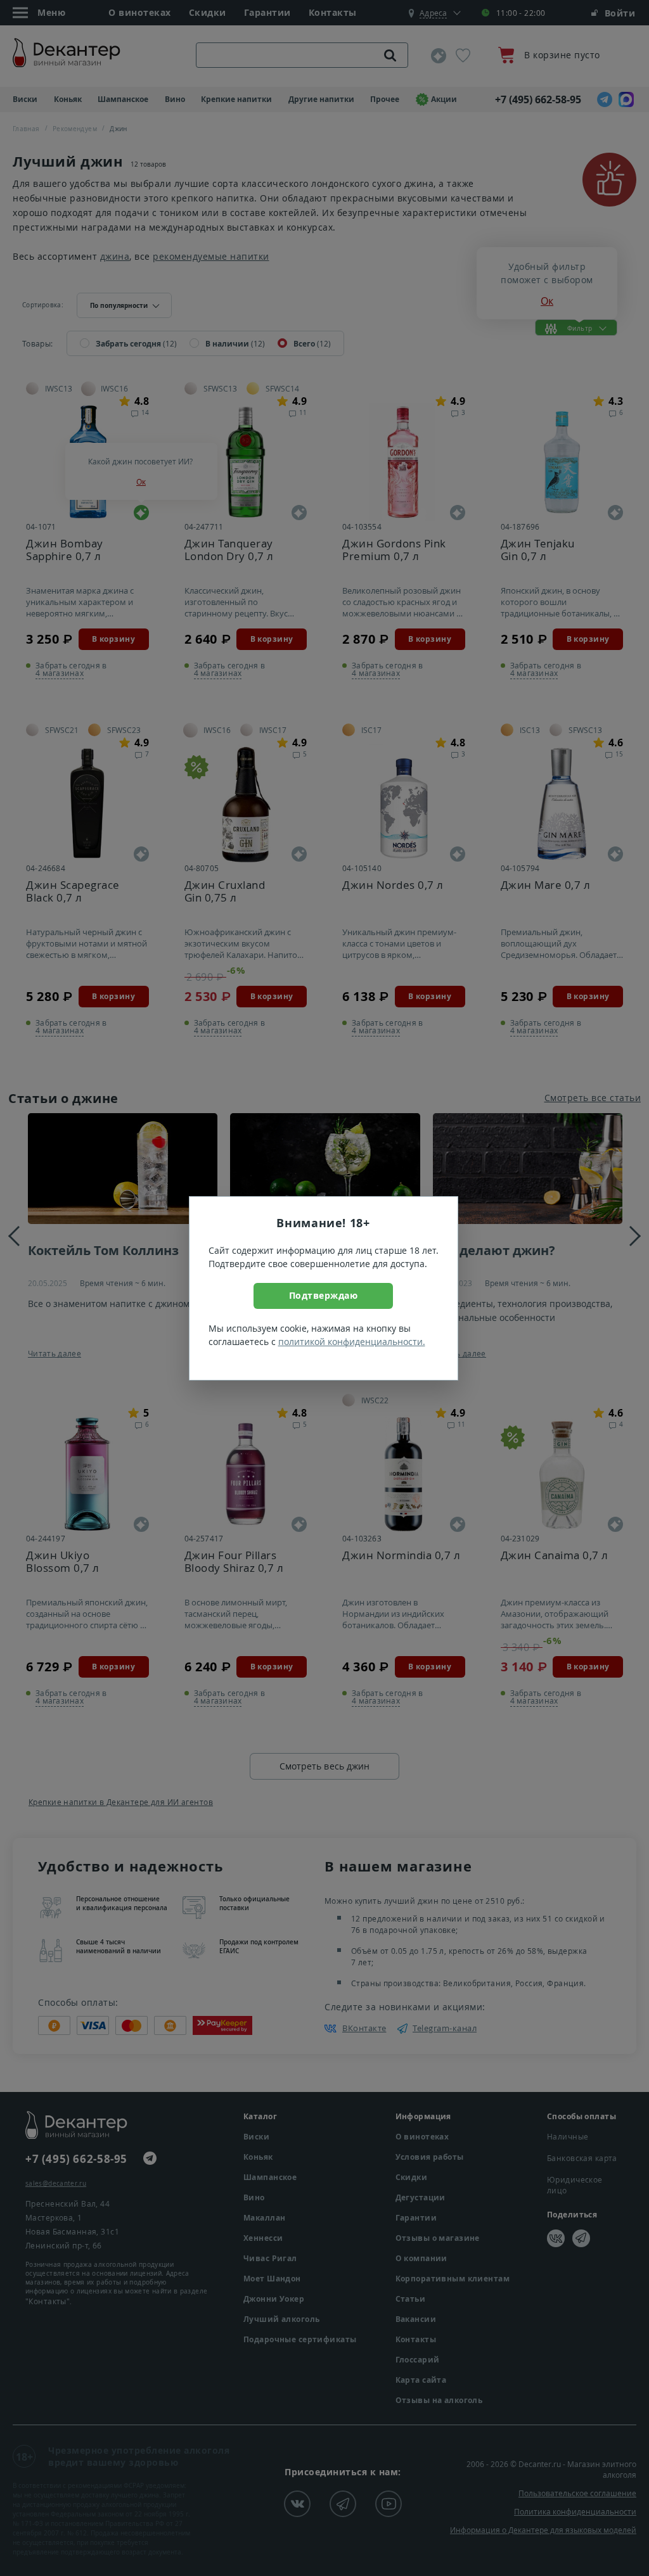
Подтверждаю (324, 1295)
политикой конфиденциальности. (352, 1342)
